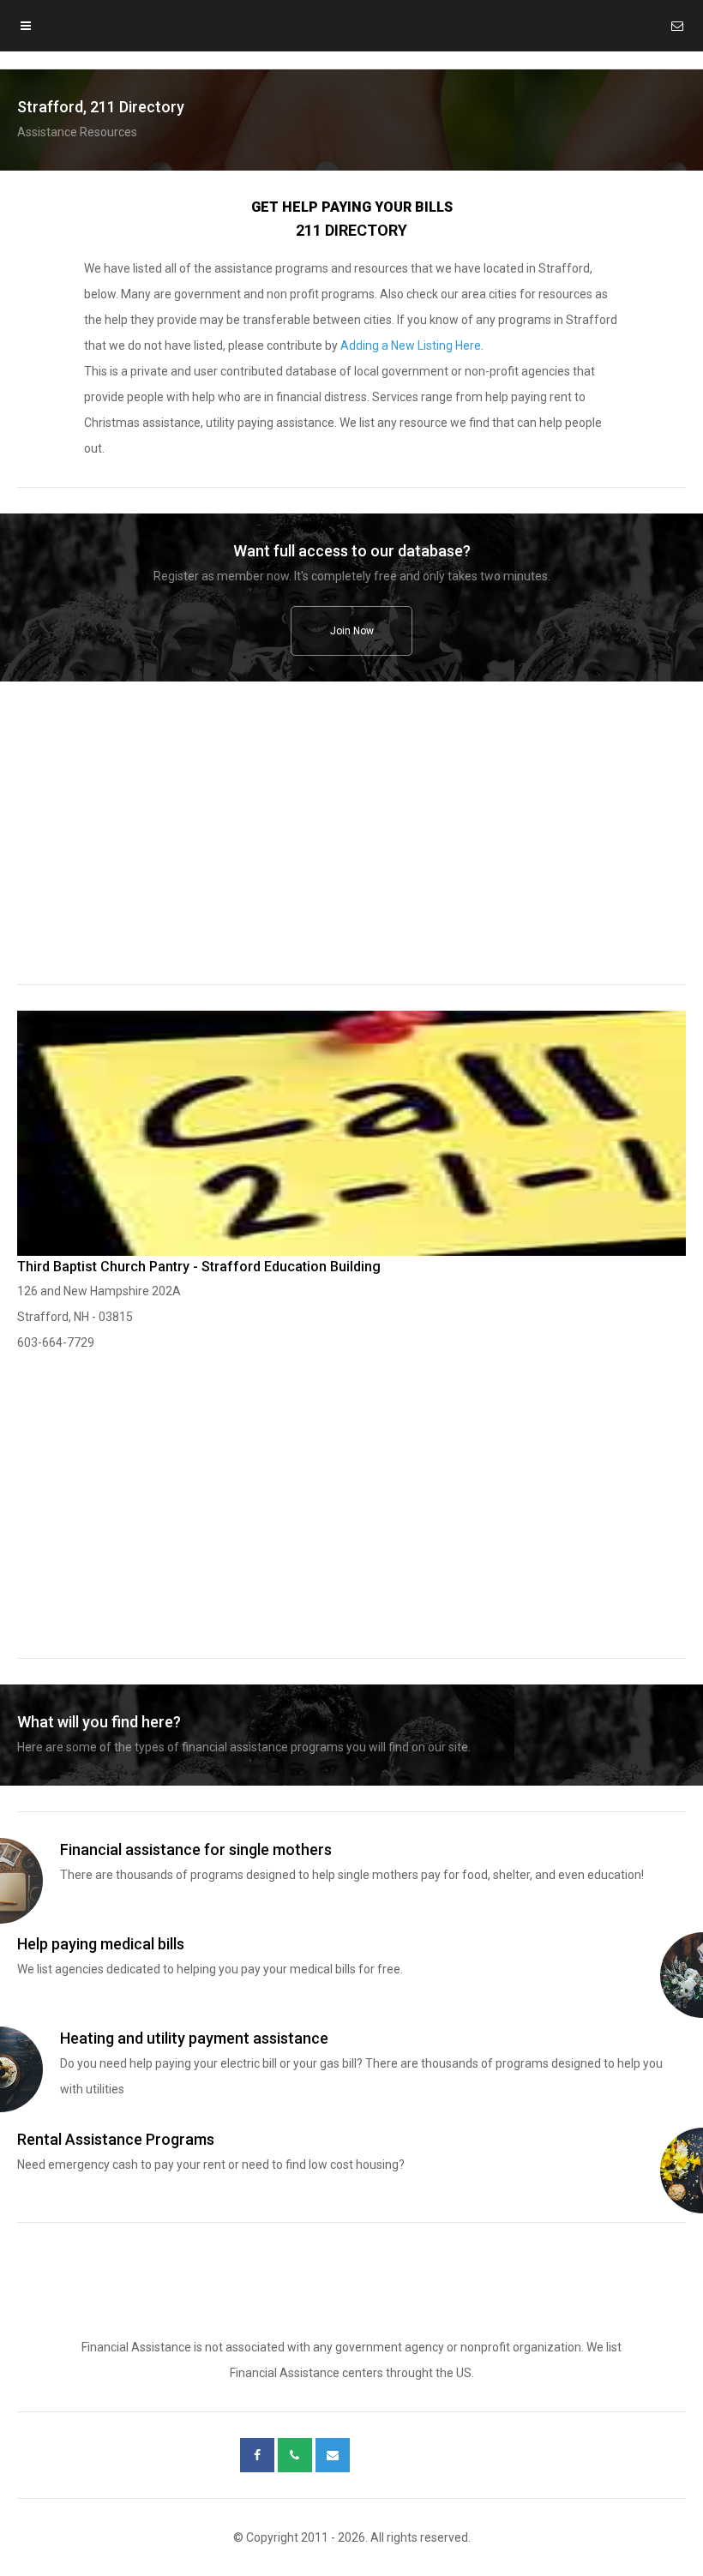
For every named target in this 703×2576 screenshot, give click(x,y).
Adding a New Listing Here (411, 345)
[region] (351, 844)
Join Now (352, 631)
